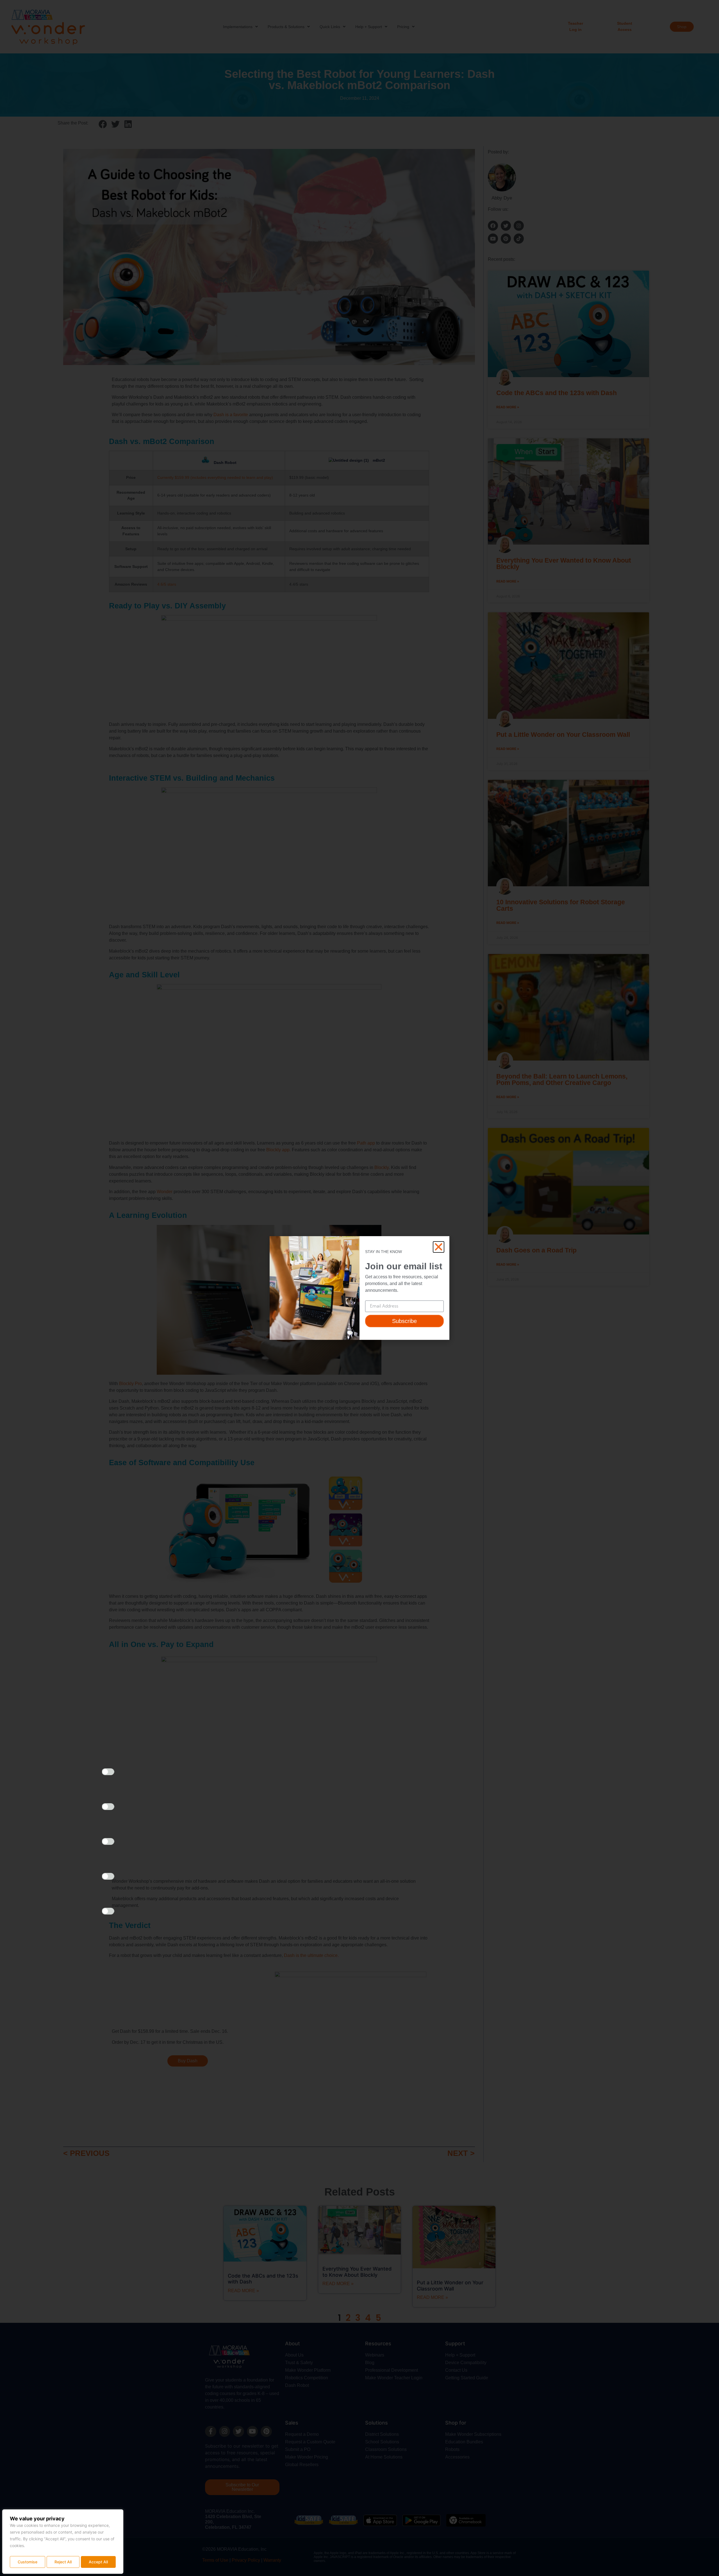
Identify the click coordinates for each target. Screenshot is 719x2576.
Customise (28, 2562)
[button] (439, 1247)
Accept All (98, 2562)
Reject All (63, 2562)
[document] (359, 1288)
